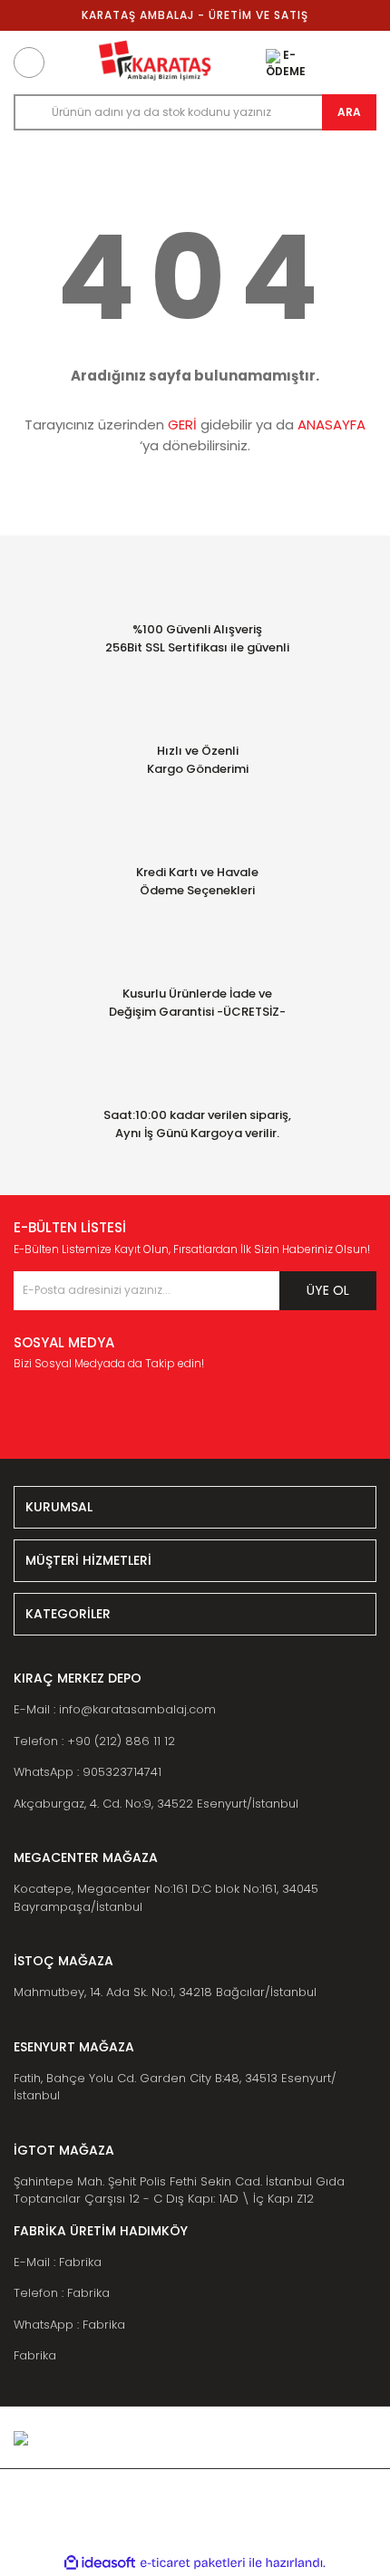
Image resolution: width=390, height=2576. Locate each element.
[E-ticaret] (193, 2563)
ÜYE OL (328, 1290)
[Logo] (155, 63)
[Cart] (361, 63)
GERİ (182, 425)
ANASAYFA (331, 425)
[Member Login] (321, 63)
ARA (349, 112)
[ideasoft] (100, 2563)
